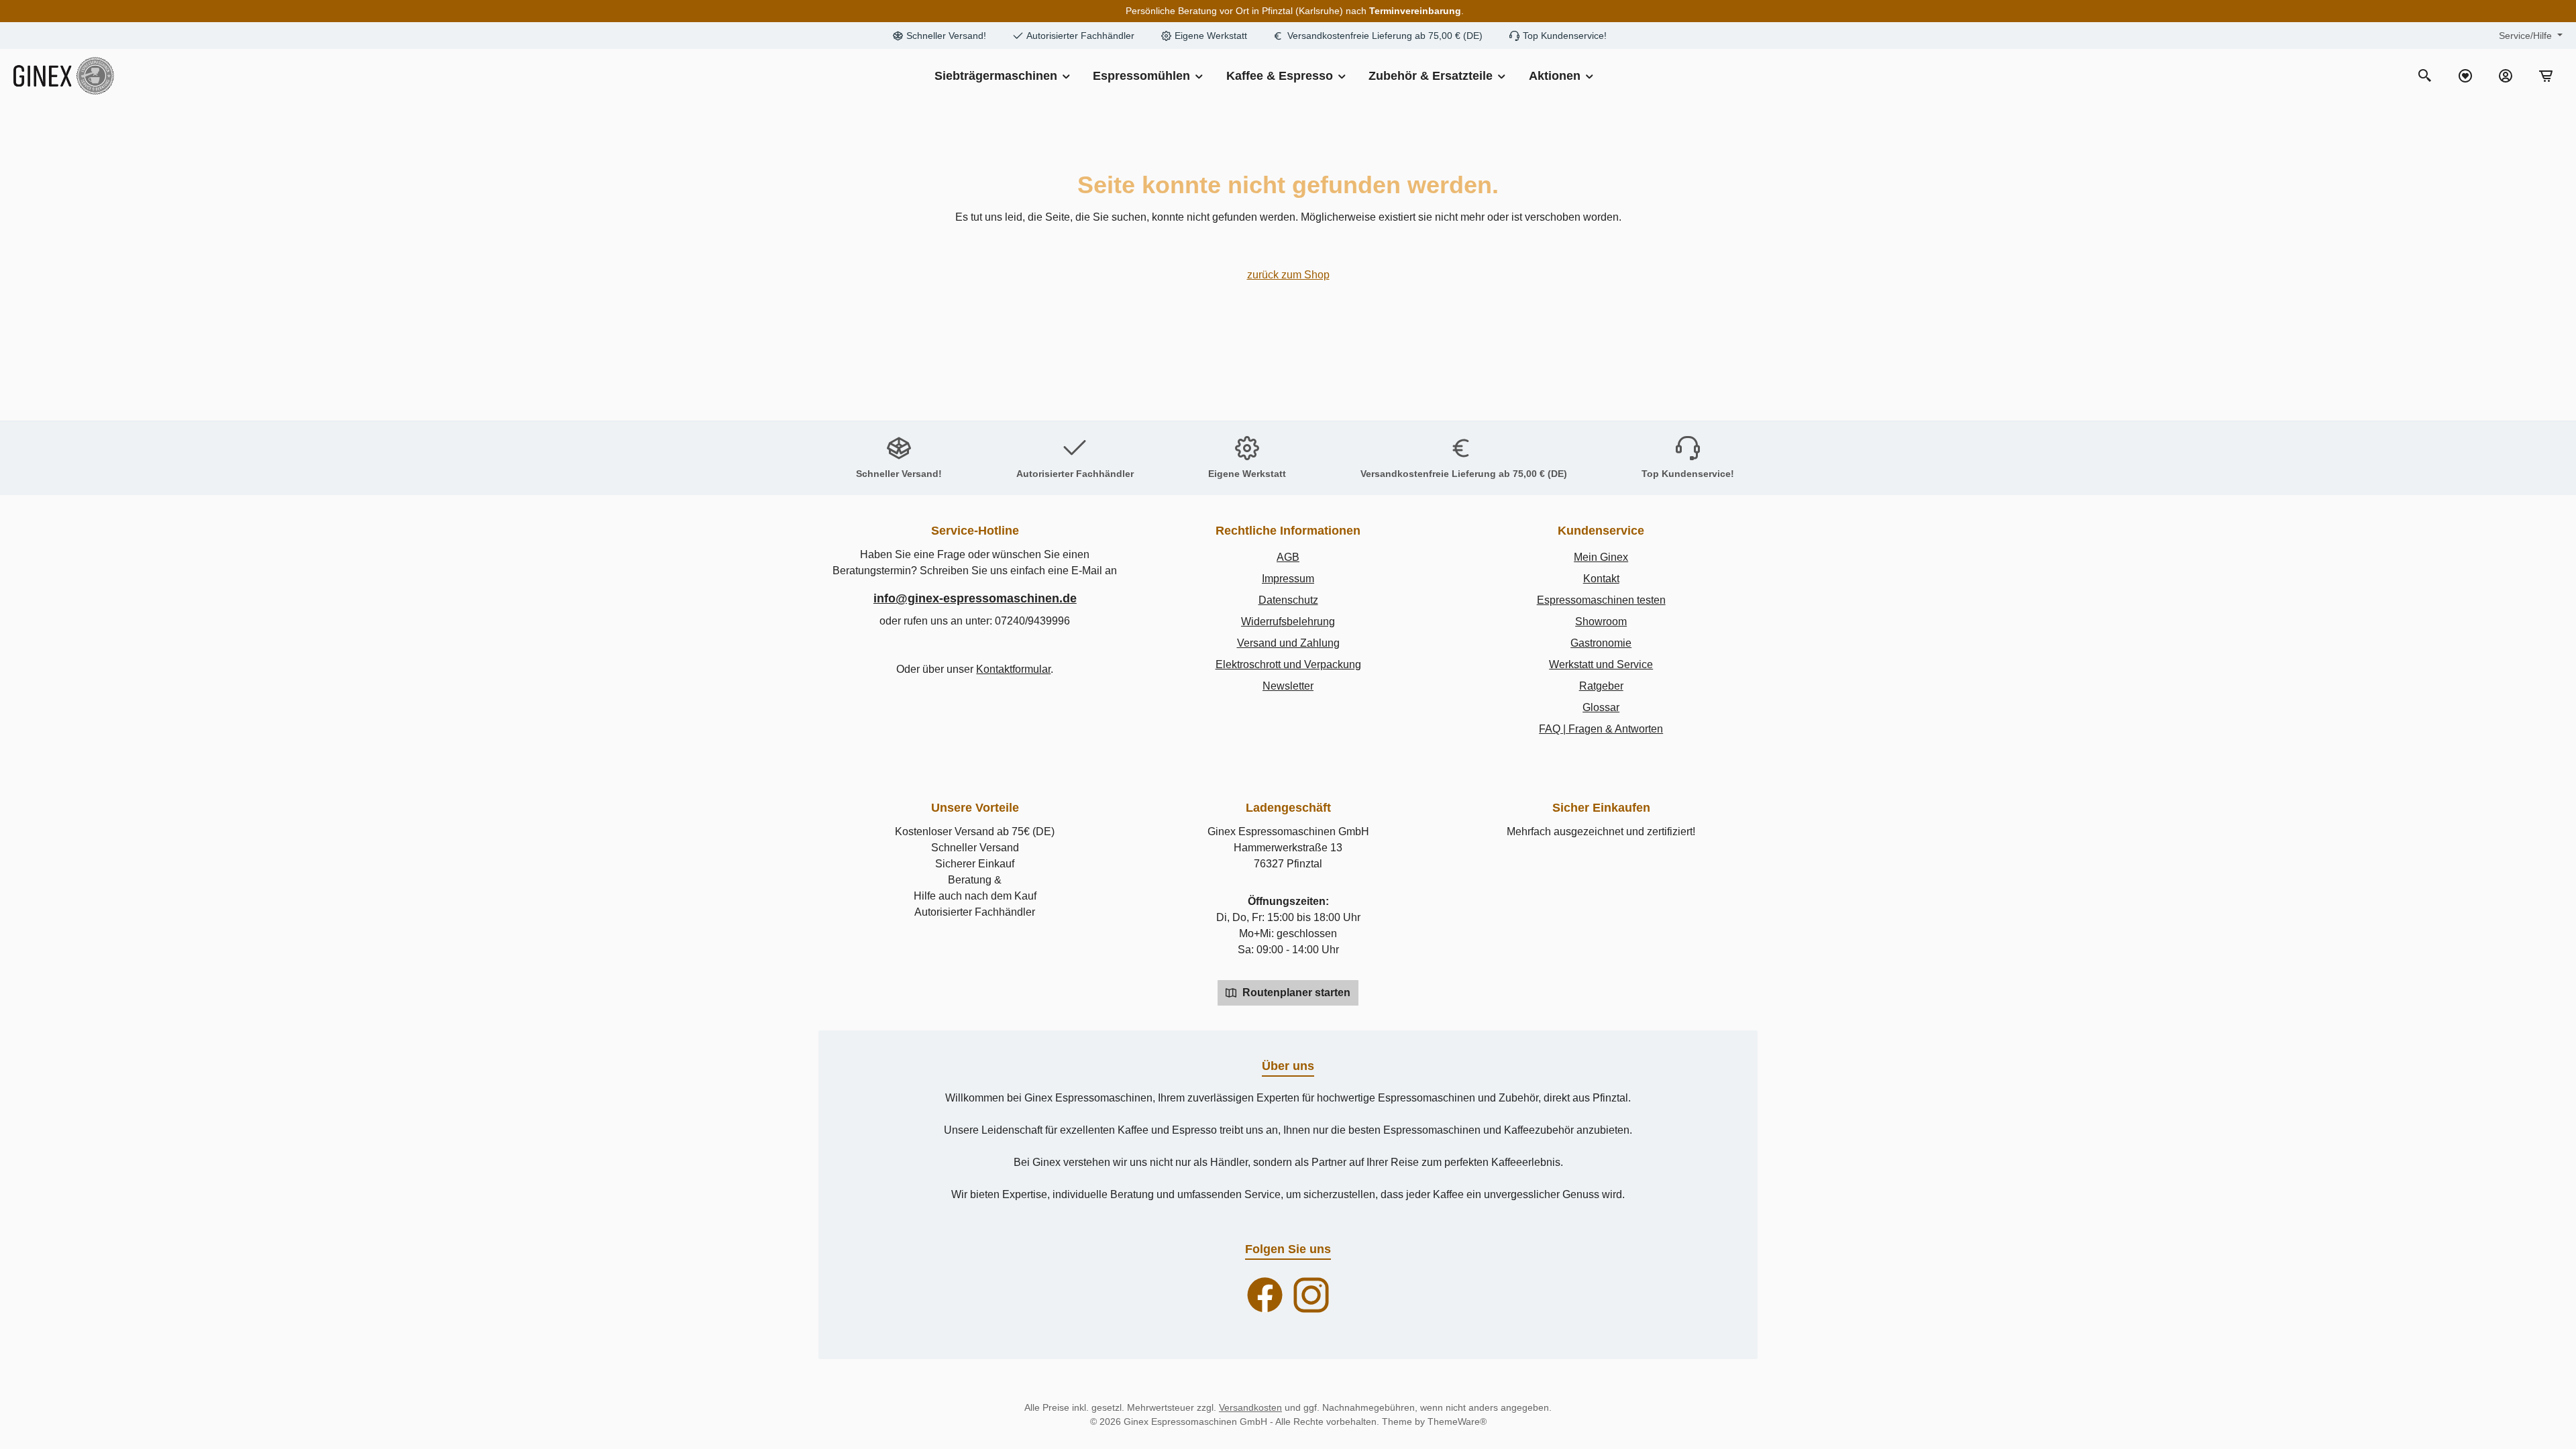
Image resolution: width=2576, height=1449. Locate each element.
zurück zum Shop (1288, 275)
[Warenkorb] (2546, 76)
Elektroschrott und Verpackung (1288, 664)
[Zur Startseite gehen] (64, 76)
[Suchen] (2425, 76)
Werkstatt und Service (1601, 664)
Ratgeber (1601, 686)
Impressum (1288, 579)
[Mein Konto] (2506, 76)
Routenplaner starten (1295, 992)
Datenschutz (1288, 600)
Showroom (1601, 622)
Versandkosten (1250, 1407)
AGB (1288, 557)
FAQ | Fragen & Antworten (1601, 729)
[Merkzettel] (2465, 76)
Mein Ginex (1601, 557)
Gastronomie (1601, 643)
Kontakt (1601, 579)
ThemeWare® (1457, 1421)
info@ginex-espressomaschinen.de (975, 598)
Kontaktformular (1013, 669)
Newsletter (1288, 686)
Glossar (1601, 707)
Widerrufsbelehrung (1288, 622)
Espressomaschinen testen (1601, 600)
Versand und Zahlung (1288, 643)
